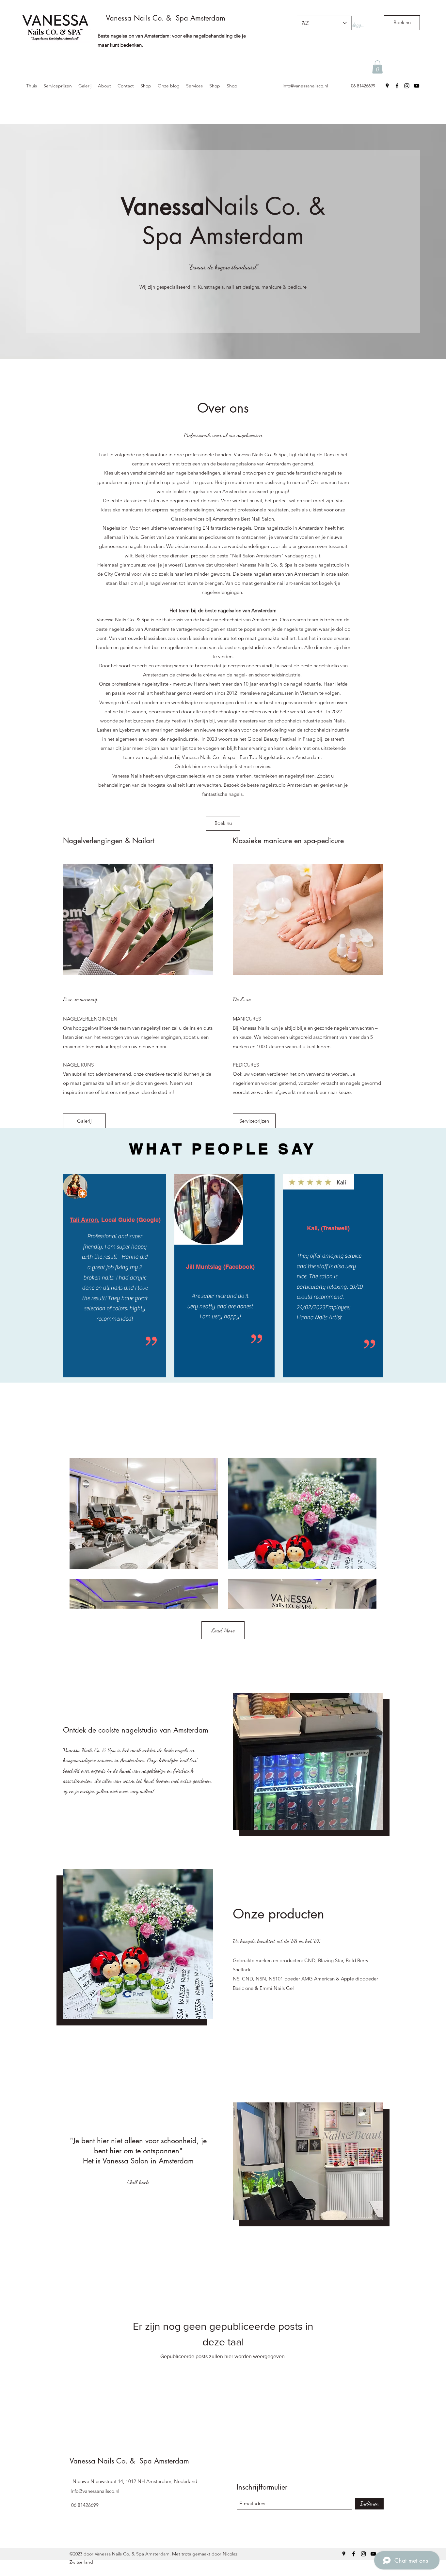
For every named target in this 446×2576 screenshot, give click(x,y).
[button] (377, 67)
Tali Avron (84, 1220)
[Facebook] (397, 86)
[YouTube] (417, 86)
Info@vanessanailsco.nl (305, 86)
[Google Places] (387, 86)
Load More (223, 1630)
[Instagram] (407, 86)
